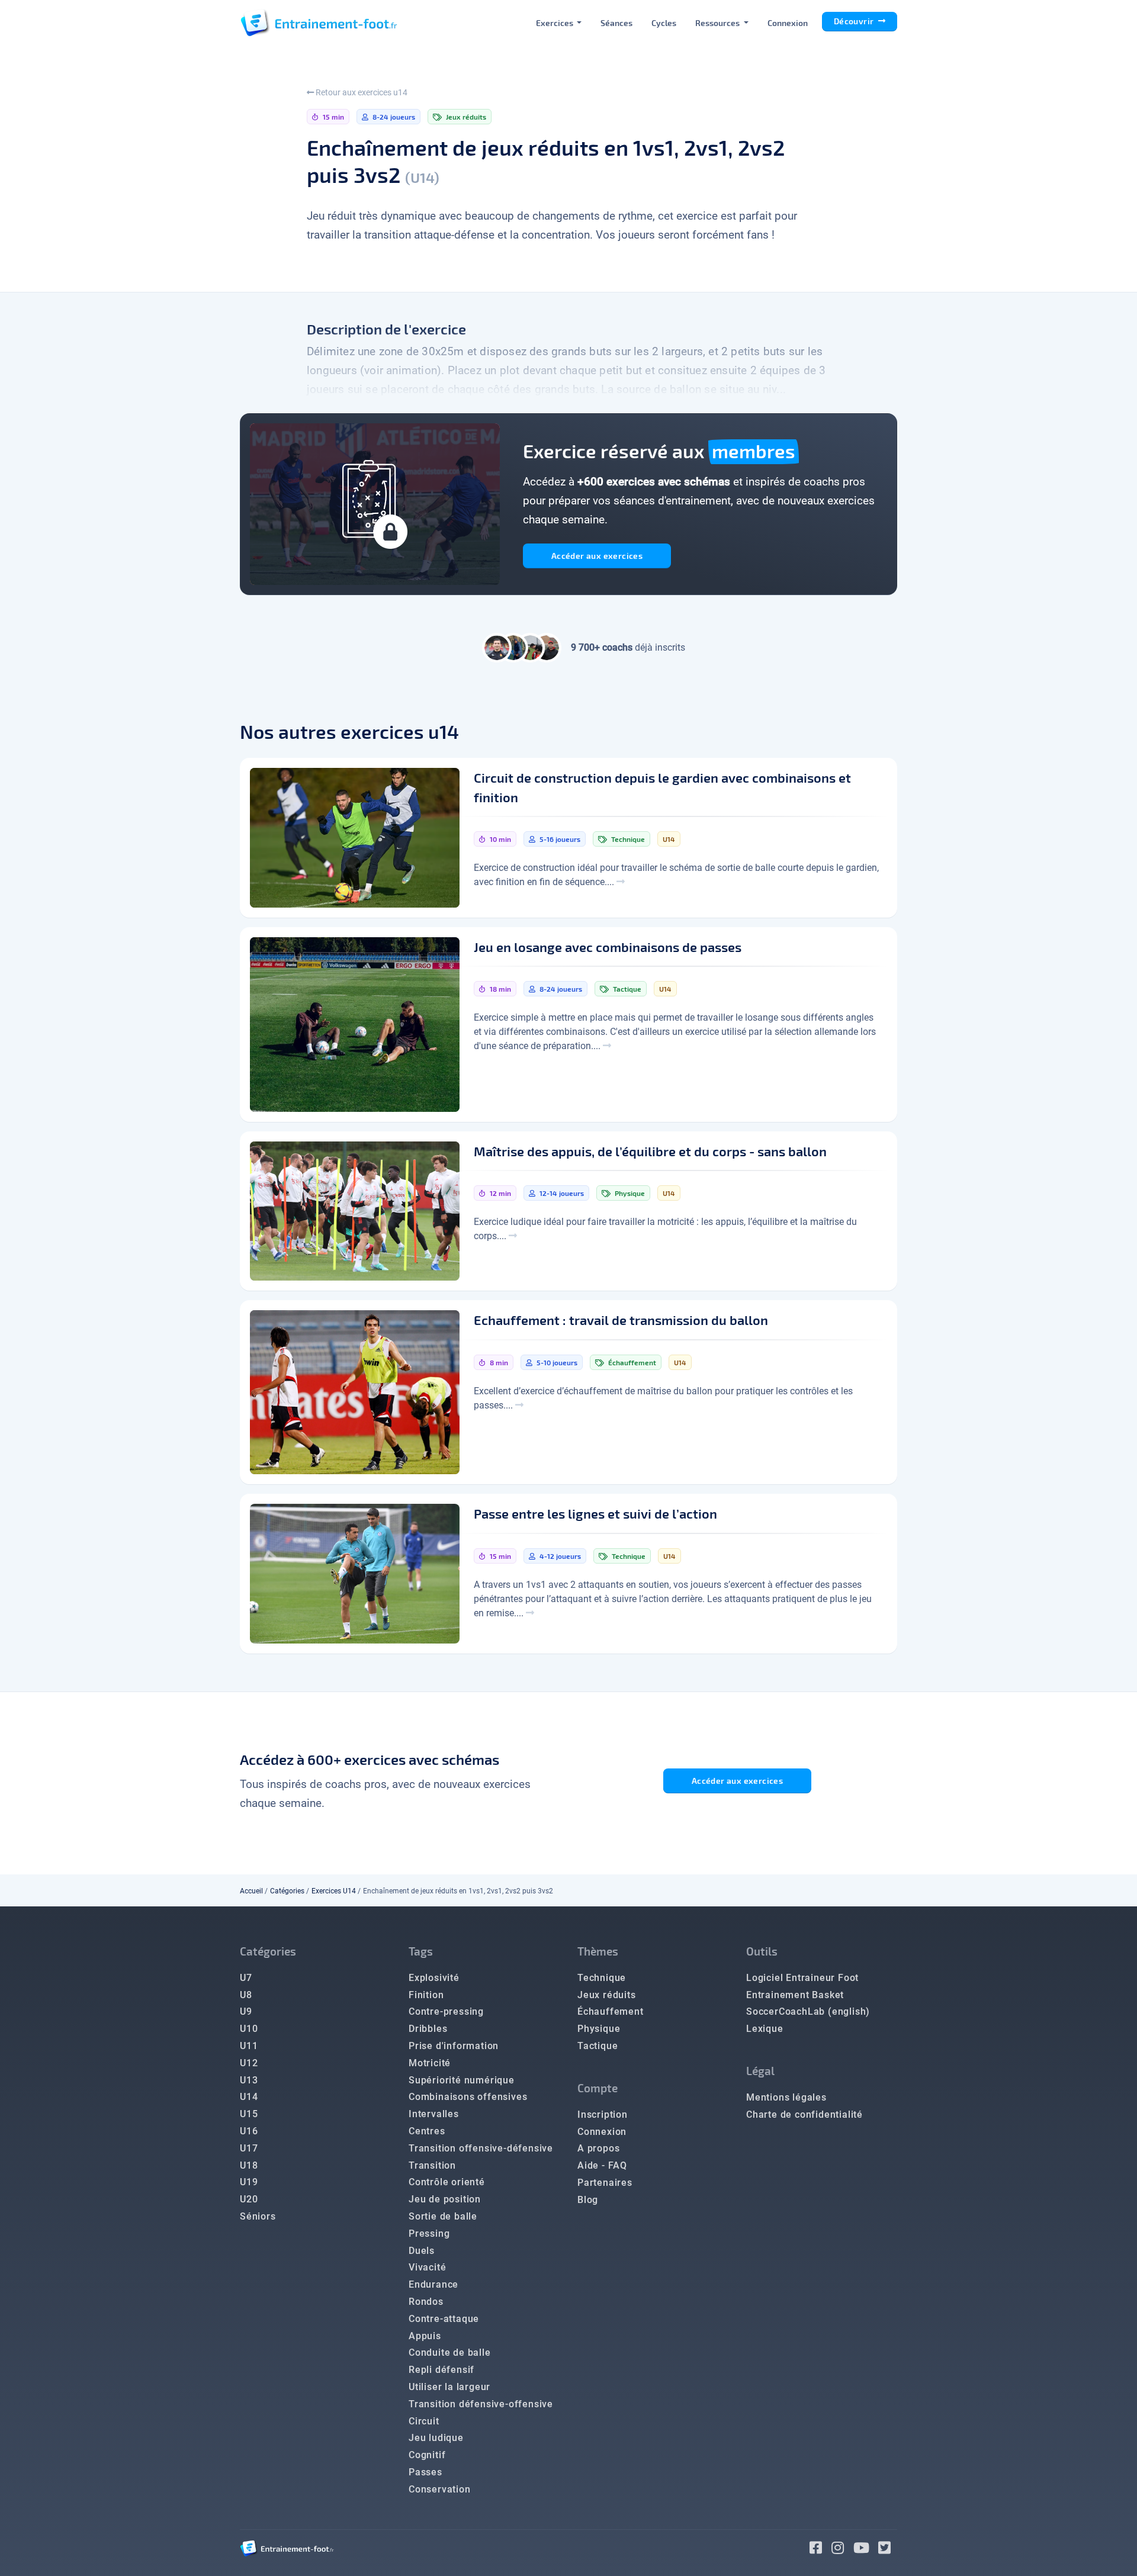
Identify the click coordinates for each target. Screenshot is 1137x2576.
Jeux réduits (607, 1995)
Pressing (429, 2234)
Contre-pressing (446, 2011)
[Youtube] (866, 2550)
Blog (588, 2200)
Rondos (426, 2302)
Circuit (424, 2421)
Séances (616, 23)
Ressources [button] (718, 23)
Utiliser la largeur (449, 2387)
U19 (249, 2182)
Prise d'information (454, 2046)
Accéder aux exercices (597, 556)
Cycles (664, 23)
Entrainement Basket (795, 1995)
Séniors (258, 2216)
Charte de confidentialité (804, 2114)
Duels (422, 2251)
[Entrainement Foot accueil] (319, 22)
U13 (249, 2080)
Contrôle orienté (447, 2182)
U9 (246, 2011)
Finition (426, 1995)
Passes (425, 2472)
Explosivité (434, 1978)
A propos (598, 2148)
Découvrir (855, 21)
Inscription (603, 2114)
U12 (249, 2063)
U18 (249, 2165)
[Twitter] (888, 2550)
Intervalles (434, 2114)
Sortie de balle (443, 2216)
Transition (432, 2165)
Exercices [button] (555, 23)
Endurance (433, 2284)
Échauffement (611, 2011)
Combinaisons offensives (468, 2097)
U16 (249, 2131)
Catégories (287, 1891)
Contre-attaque (444, 2319)
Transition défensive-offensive (481, 2404)
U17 (249, 2148)
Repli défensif (441, 2370)
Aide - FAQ (602, 2165)
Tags (421, 1951)
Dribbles (428, 2029)
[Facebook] (820, 2550)
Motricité (430, 2063)
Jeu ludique (436, 2438)
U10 (249, 2029)
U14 (249, 2097)
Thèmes (598, 1951)
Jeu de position (445, 2199)
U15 (249, 2114)
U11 (249, 2046)
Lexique (765, 2029)
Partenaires (605, 2183)
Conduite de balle (450, 2353)
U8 (246, 1995)
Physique (599, 2029)
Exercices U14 (334, 1891)
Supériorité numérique (462, 2080)
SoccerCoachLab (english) (808, 2011)
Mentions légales (786, 2097)
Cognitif (427, 2455)
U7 (246, 1978)
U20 (249, 2199)
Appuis (425, 2336)
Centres (427, 2131)
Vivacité (427, 2267)
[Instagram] (842, 2550)
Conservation (440, 2489)
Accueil (251, 1891)
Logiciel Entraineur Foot (802, 1978)
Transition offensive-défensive (481, 2148)
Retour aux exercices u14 (361, 92)
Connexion (788, 23)
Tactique (598, 2046)
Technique (602, 1978)
